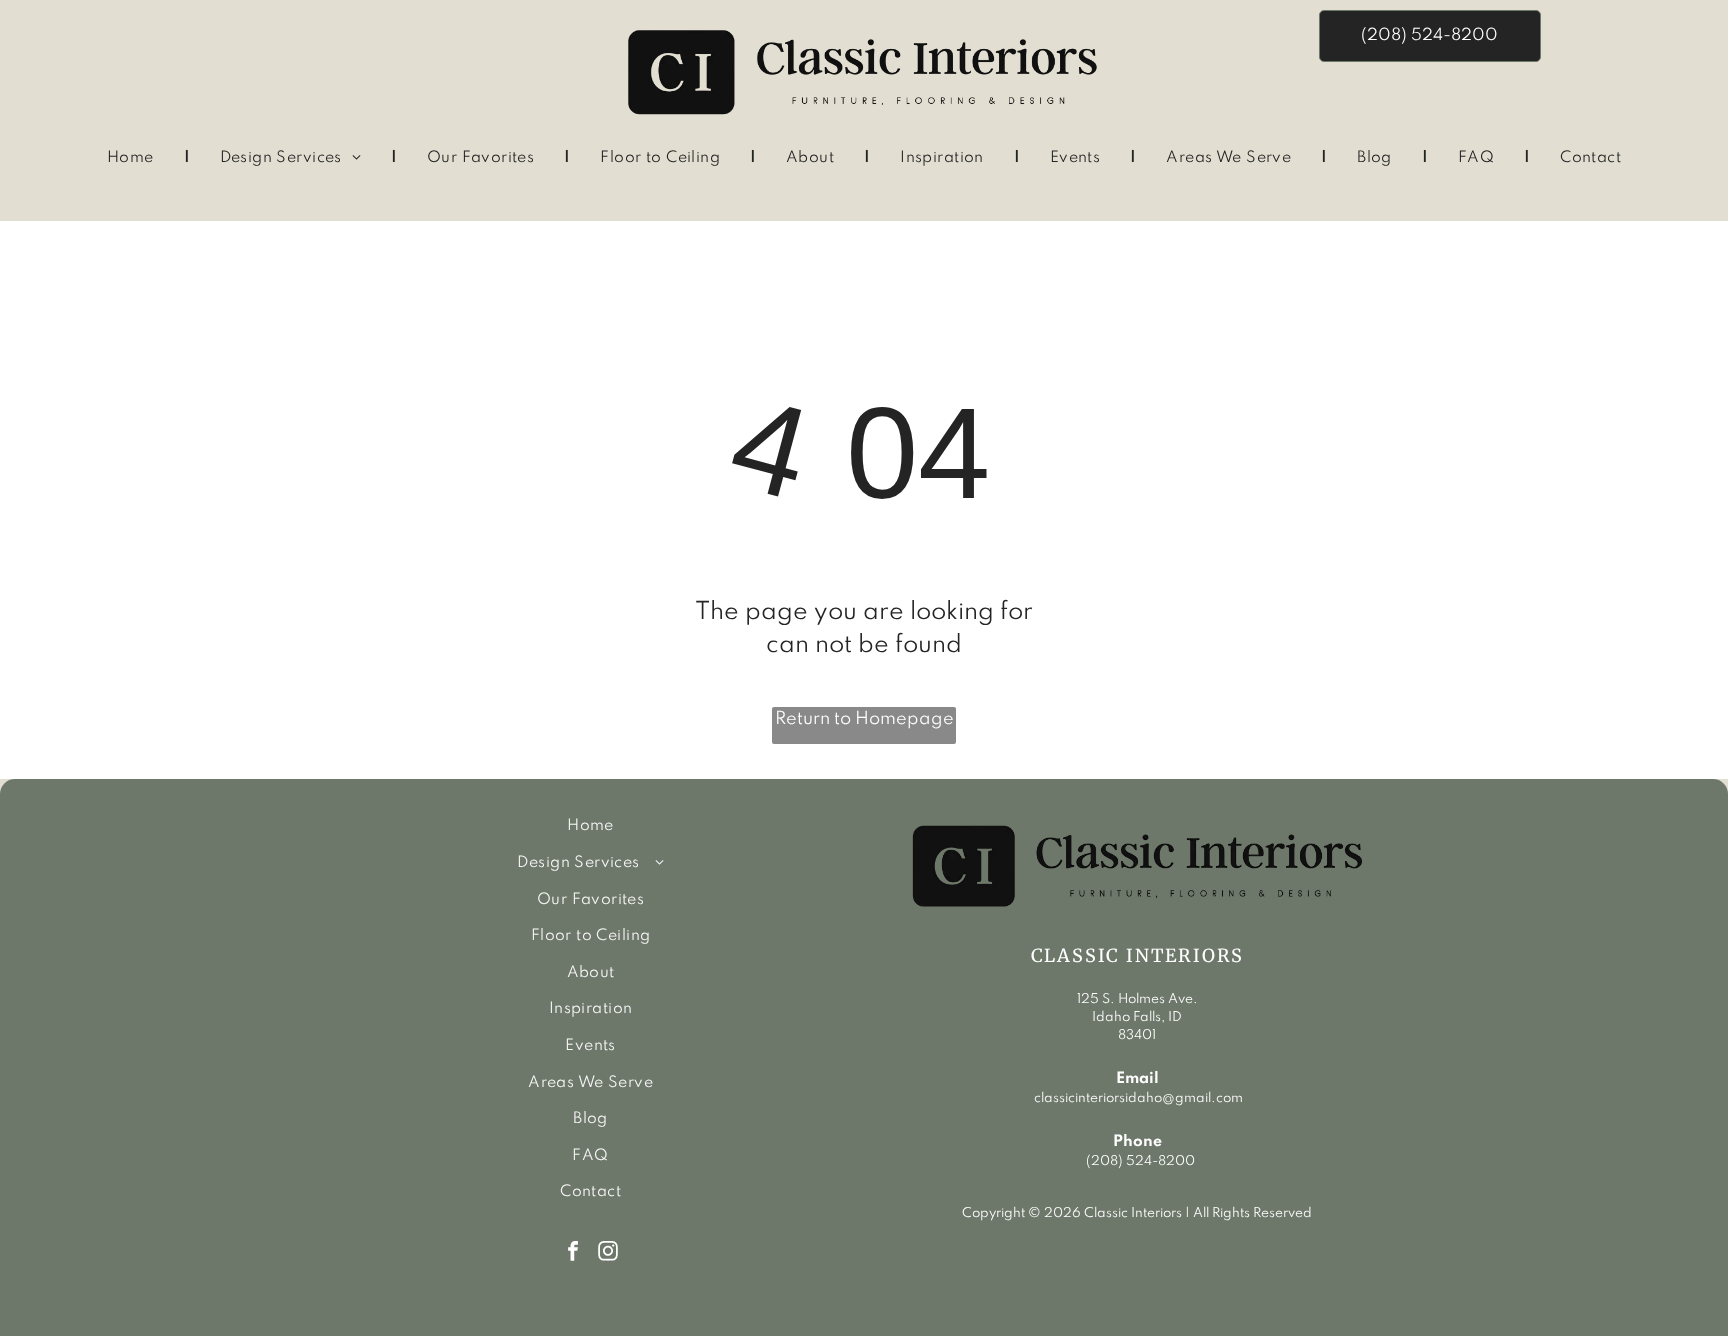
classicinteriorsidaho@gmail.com (1137, 1098)
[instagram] (608, 1253)
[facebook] (573, 1253)
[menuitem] (133, 158)
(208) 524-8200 (1140, 1161)
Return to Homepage (864, 719)
